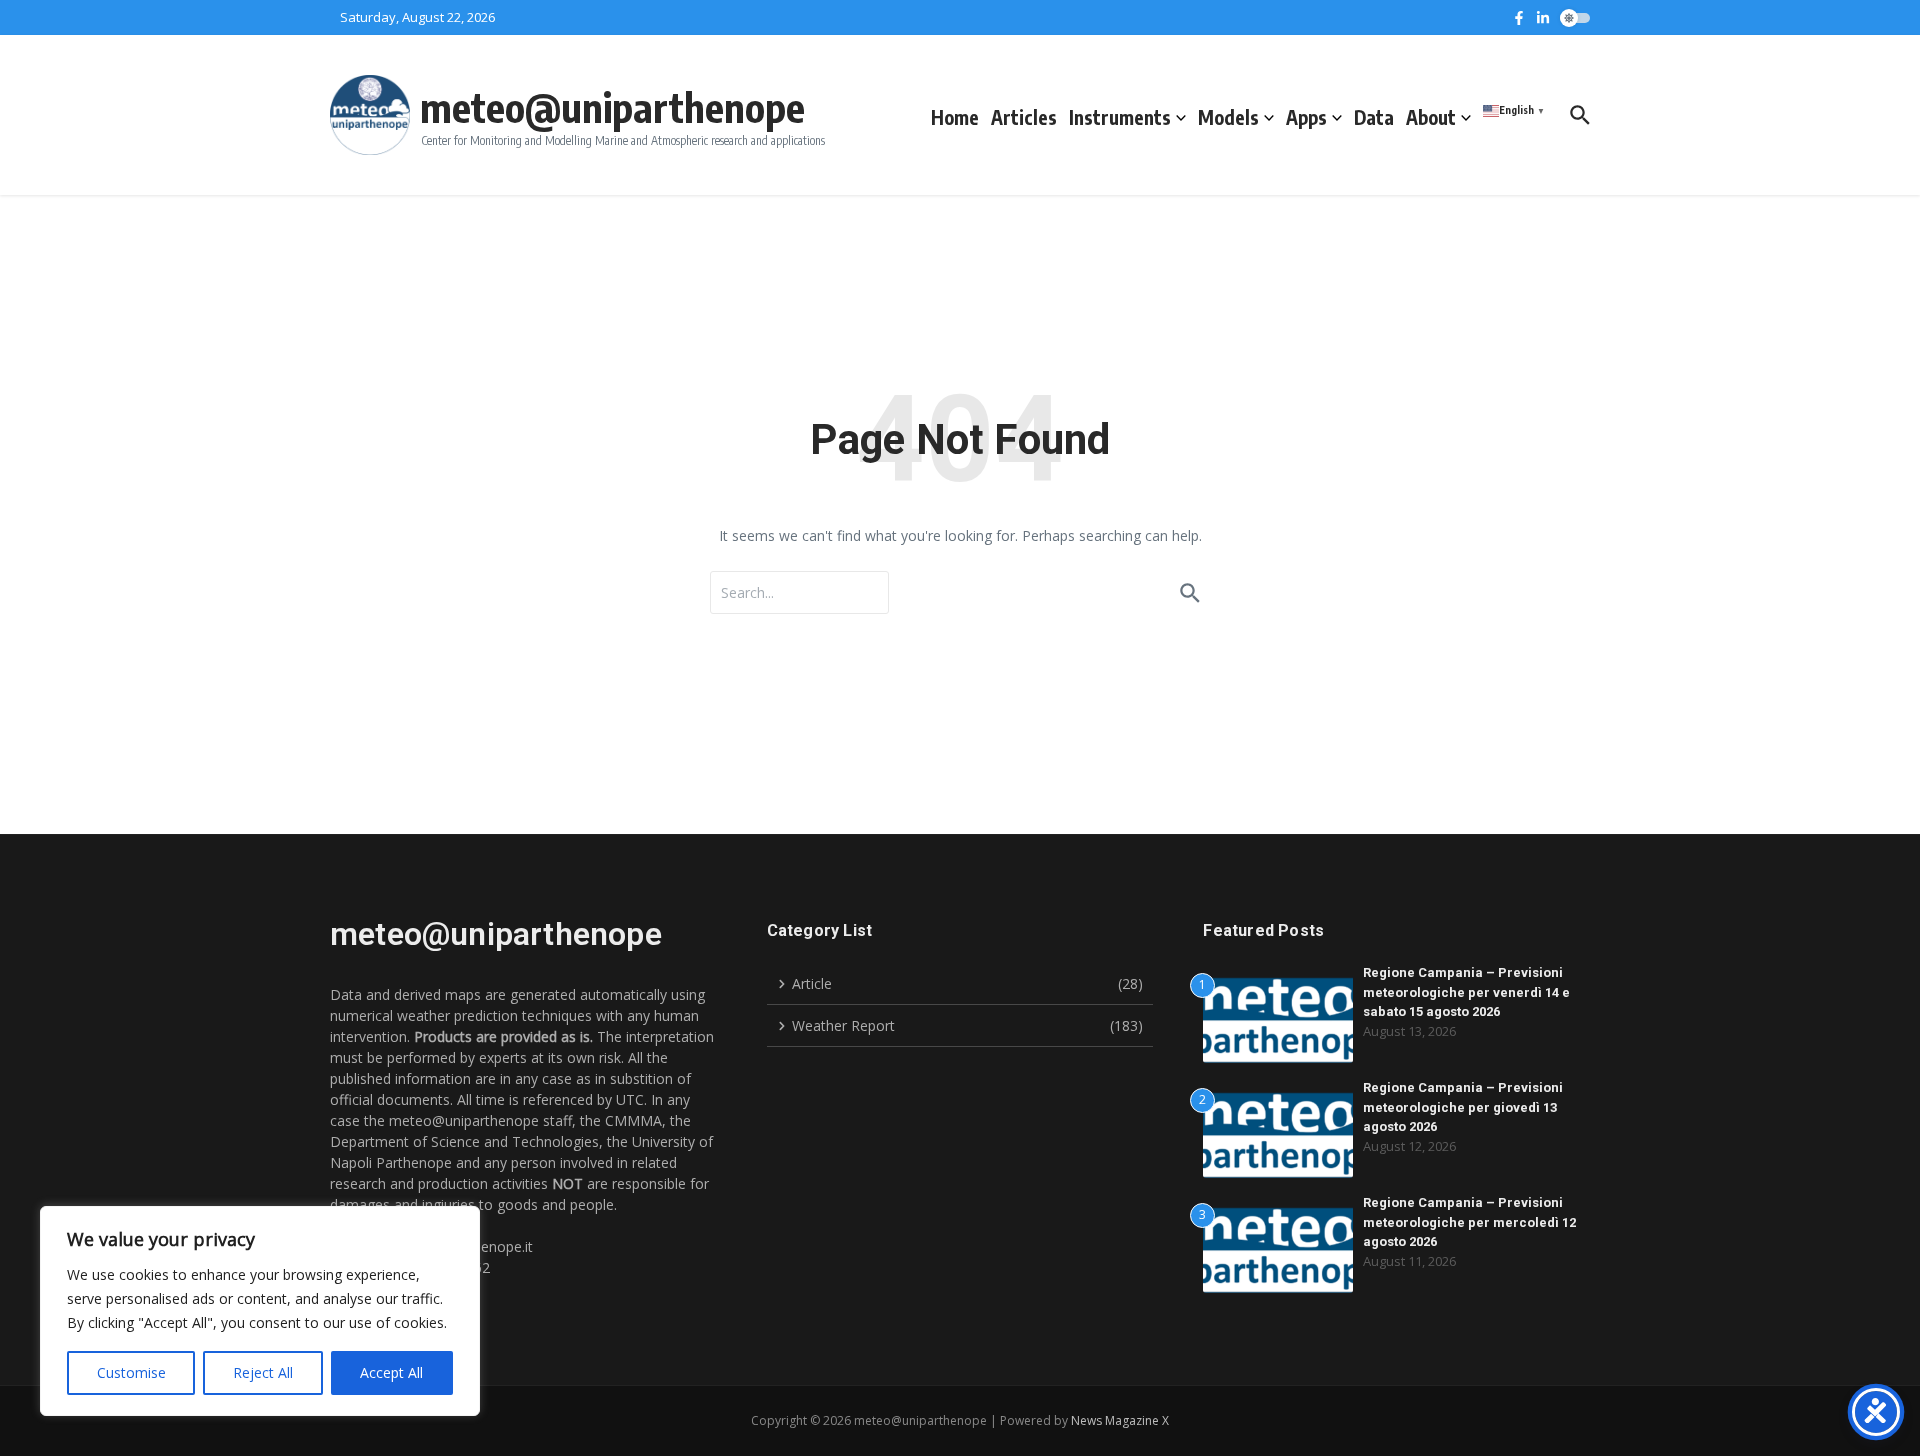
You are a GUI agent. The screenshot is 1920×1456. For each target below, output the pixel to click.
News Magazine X (1120, 1420)
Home (955, 117)
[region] (260, 1311)
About (1431, 117)
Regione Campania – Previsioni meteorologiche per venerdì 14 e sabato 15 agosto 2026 (1466, 992)
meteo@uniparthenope (612, 107)
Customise (131, 1372)
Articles (1024, 117)
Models (1228, 117)
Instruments (1120, 117)
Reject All (263, 1372)
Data (1374, 117)
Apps (1306, 117)
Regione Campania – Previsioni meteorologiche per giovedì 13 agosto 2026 (1463, 1107)
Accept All (391, 1372)
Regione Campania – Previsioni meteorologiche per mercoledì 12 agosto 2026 (1469, 1222)
